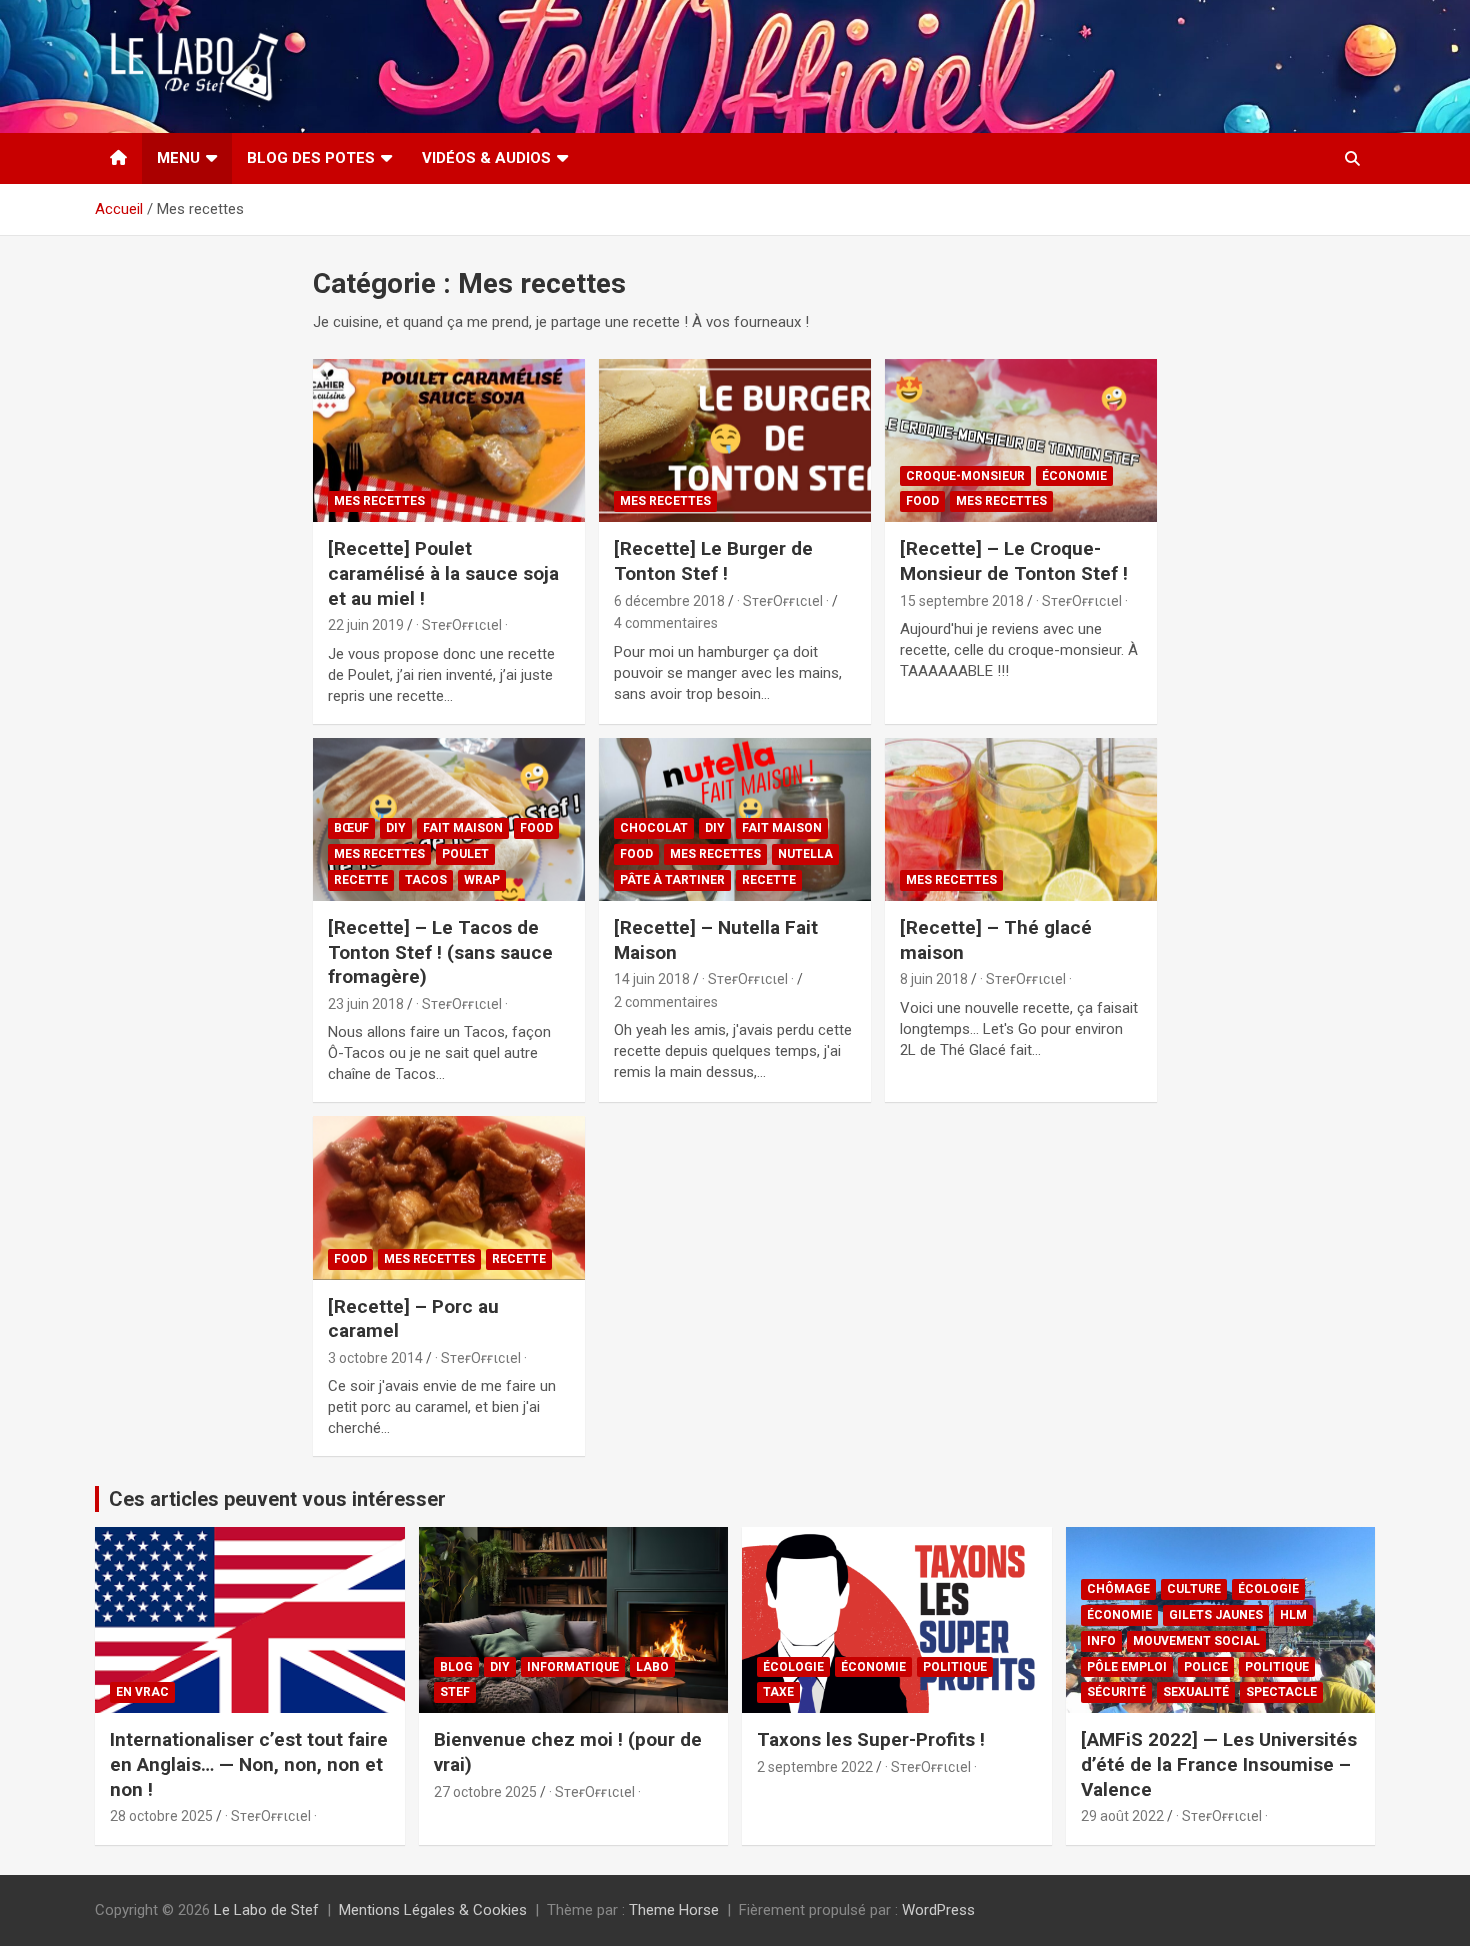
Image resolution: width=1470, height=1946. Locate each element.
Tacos (426, 880)
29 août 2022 (1122, 1816)
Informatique (573, 1667)
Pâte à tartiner (672, 880)
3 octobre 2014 (375, 1358)
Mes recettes (379, 501)
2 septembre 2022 (815, 1767)
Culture (1194, 1589)
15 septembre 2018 (962, 601)
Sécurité (1116, 1692)
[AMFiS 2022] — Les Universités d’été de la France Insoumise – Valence (1219, 1764)
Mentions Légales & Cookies (433, 1910)
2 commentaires (666, 1002)
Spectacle (1281, 1692)
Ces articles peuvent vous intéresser (277, 1499)
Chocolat (654, 828)
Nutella (805, 854)
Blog (456, 1667)
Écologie (793, 1667)
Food (922, 501)
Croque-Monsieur (965, 476)
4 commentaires (666, 623)
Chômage (1118, 1589)
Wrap (482, 880)
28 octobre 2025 (161, 1816)
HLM (1293, 1615)
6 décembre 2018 (669, 601)
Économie (1074, 476)
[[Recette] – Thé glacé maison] (1020, 819)
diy (396, 828)
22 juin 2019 (366, 625)
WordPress (938, 1910)
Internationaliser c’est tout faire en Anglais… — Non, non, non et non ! (249, 1764)
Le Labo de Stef (266, 1910)
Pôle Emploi (1127, 1667)
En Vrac (142, 1692)
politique (955, 1667)
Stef (455, 1692)
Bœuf (351, 828)
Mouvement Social (1196, 1641)
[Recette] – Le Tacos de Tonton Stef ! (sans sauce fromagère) (440, 952)
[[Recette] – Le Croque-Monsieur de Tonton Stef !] (1020, 441)
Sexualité (1196, 1692)
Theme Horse (674, 1910)
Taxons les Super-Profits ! (871, 1739)
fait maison (463, 828)
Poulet (465, 854)
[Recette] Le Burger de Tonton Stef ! (713, 561)
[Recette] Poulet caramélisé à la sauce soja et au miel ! (443, 573)
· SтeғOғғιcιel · (462, 625)
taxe (778, 1692)
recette (361, 880)
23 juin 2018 (366, 1004)
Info (1101, 1641)
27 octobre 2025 (485, 1792)
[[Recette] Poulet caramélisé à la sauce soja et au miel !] (449, 441)
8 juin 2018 (934, 979)
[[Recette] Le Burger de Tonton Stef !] (734, 441)
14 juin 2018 (652, 979)
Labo (652, 1667)
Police (1206, 1667)
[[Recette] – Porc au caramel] (449, 1198)
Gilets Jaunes (1216, 1615)
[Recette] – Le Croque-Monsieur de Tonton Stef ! (1014, 561)
